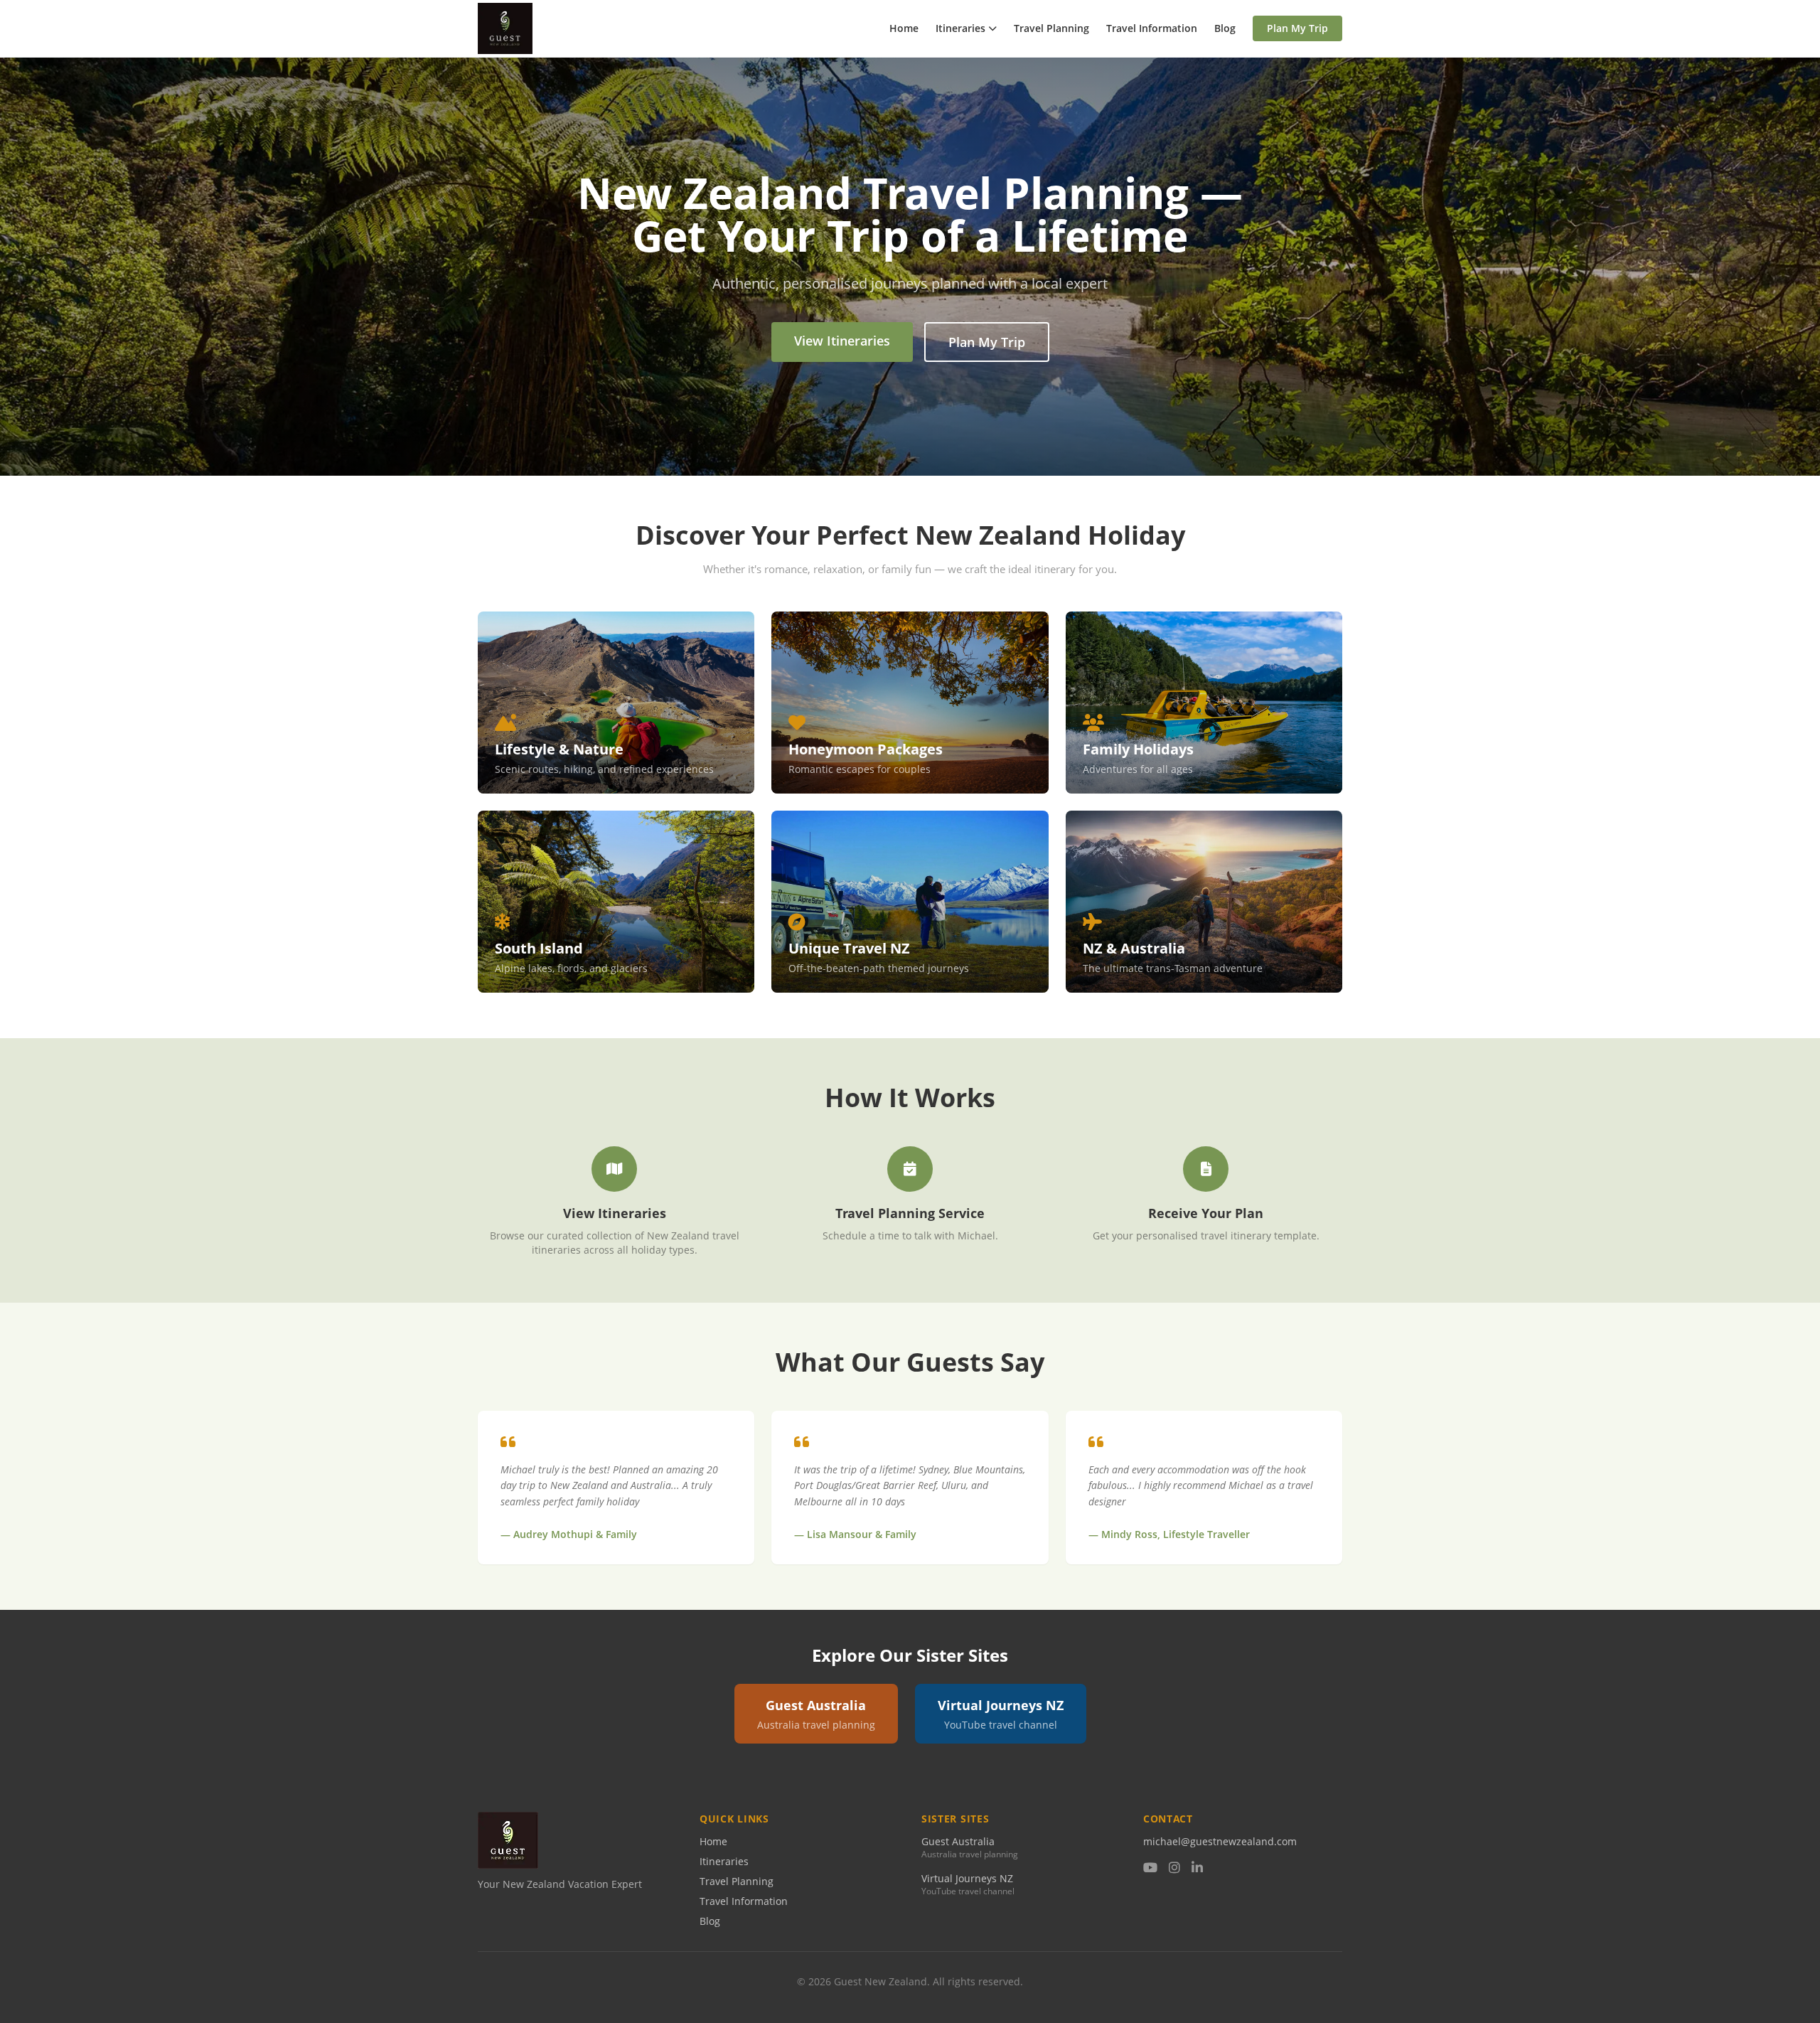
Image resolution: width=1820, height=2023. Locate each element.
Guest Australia (958, 1841)
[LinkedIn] (1197, 1868)
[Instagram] (1174, 1868)
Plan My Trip (1297, 28)
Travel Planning (1051, 28)
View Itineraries (842, 341)
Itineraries (960, 28)
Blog (1225, 28)
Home (904, 28)
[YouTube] (1150, 1868)
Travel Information (1152, 28)
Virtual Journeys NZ (967, 1878)
